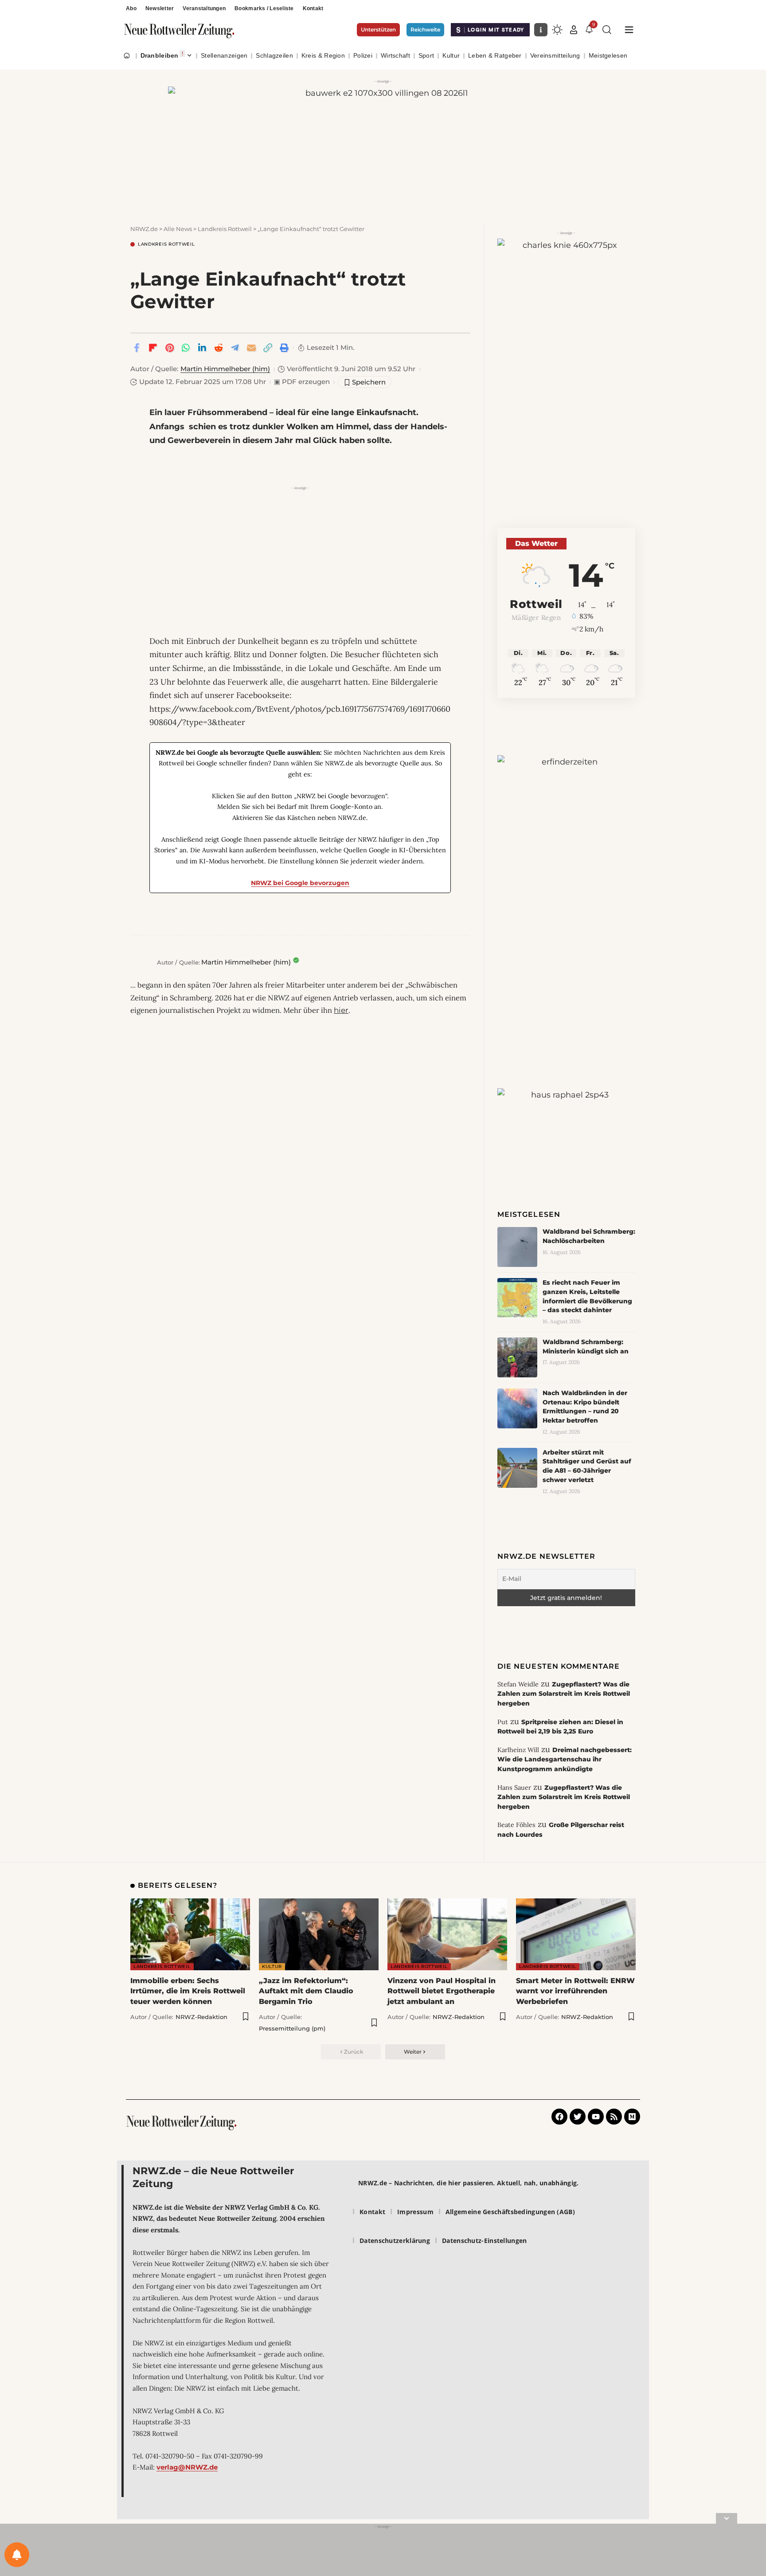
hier (341, 1010)
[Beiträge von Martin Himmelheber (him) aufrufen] (141, 962)
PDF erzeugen (302, 382)
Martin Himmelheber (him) (225, 369)
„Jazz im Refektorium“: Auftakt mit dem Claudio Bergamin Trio (306, 1991)
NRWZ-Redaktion (201, 2017)
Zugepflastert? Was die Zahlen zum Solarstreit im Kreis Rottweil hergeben (564, 1694)
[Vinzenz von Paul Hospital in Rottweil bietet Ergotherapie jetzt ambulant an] (447, 1934)
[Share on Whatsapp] (186, 348)
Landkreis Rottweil (166, 244)
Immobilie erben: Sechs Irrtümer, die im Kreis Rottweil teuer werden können (188, 1991)
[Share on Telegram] (235, 348)
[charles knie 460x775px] (566, 354)
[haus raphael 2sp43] (566, 1121)
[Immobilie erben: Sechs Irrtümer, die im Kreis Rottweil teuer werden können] (190, 1934)
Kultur (272, 1966)
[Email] (251, 348)
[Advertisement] (300, 555)
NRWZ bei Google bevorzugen (300, 883)
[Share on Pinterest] (169, 348)
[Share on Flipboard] (153, 348)
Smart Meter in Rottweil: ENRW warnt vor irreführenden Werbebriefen (575, 1991)
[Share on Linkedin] (202, 348)
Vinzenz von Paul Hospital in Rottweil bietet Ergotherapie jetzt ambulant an (442, 1991)
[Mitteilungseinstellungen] (17, 2555)
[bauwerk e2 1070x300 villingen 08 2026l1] (383, 146)
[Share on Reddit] (219, 348)
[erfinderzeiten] (566, 893)
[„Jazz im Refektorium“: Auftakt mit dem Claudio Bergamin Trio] (319, 1934)
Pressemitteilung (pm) (292, 2028)
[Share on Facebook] (137, 348)
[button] (574, 30)
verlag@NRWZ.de (187, 2467)
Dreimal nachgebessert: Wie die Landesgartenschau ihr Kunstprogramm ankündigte (565, 1759)
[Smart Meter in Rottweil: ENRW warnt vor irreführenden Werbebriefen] (576, 1934)
